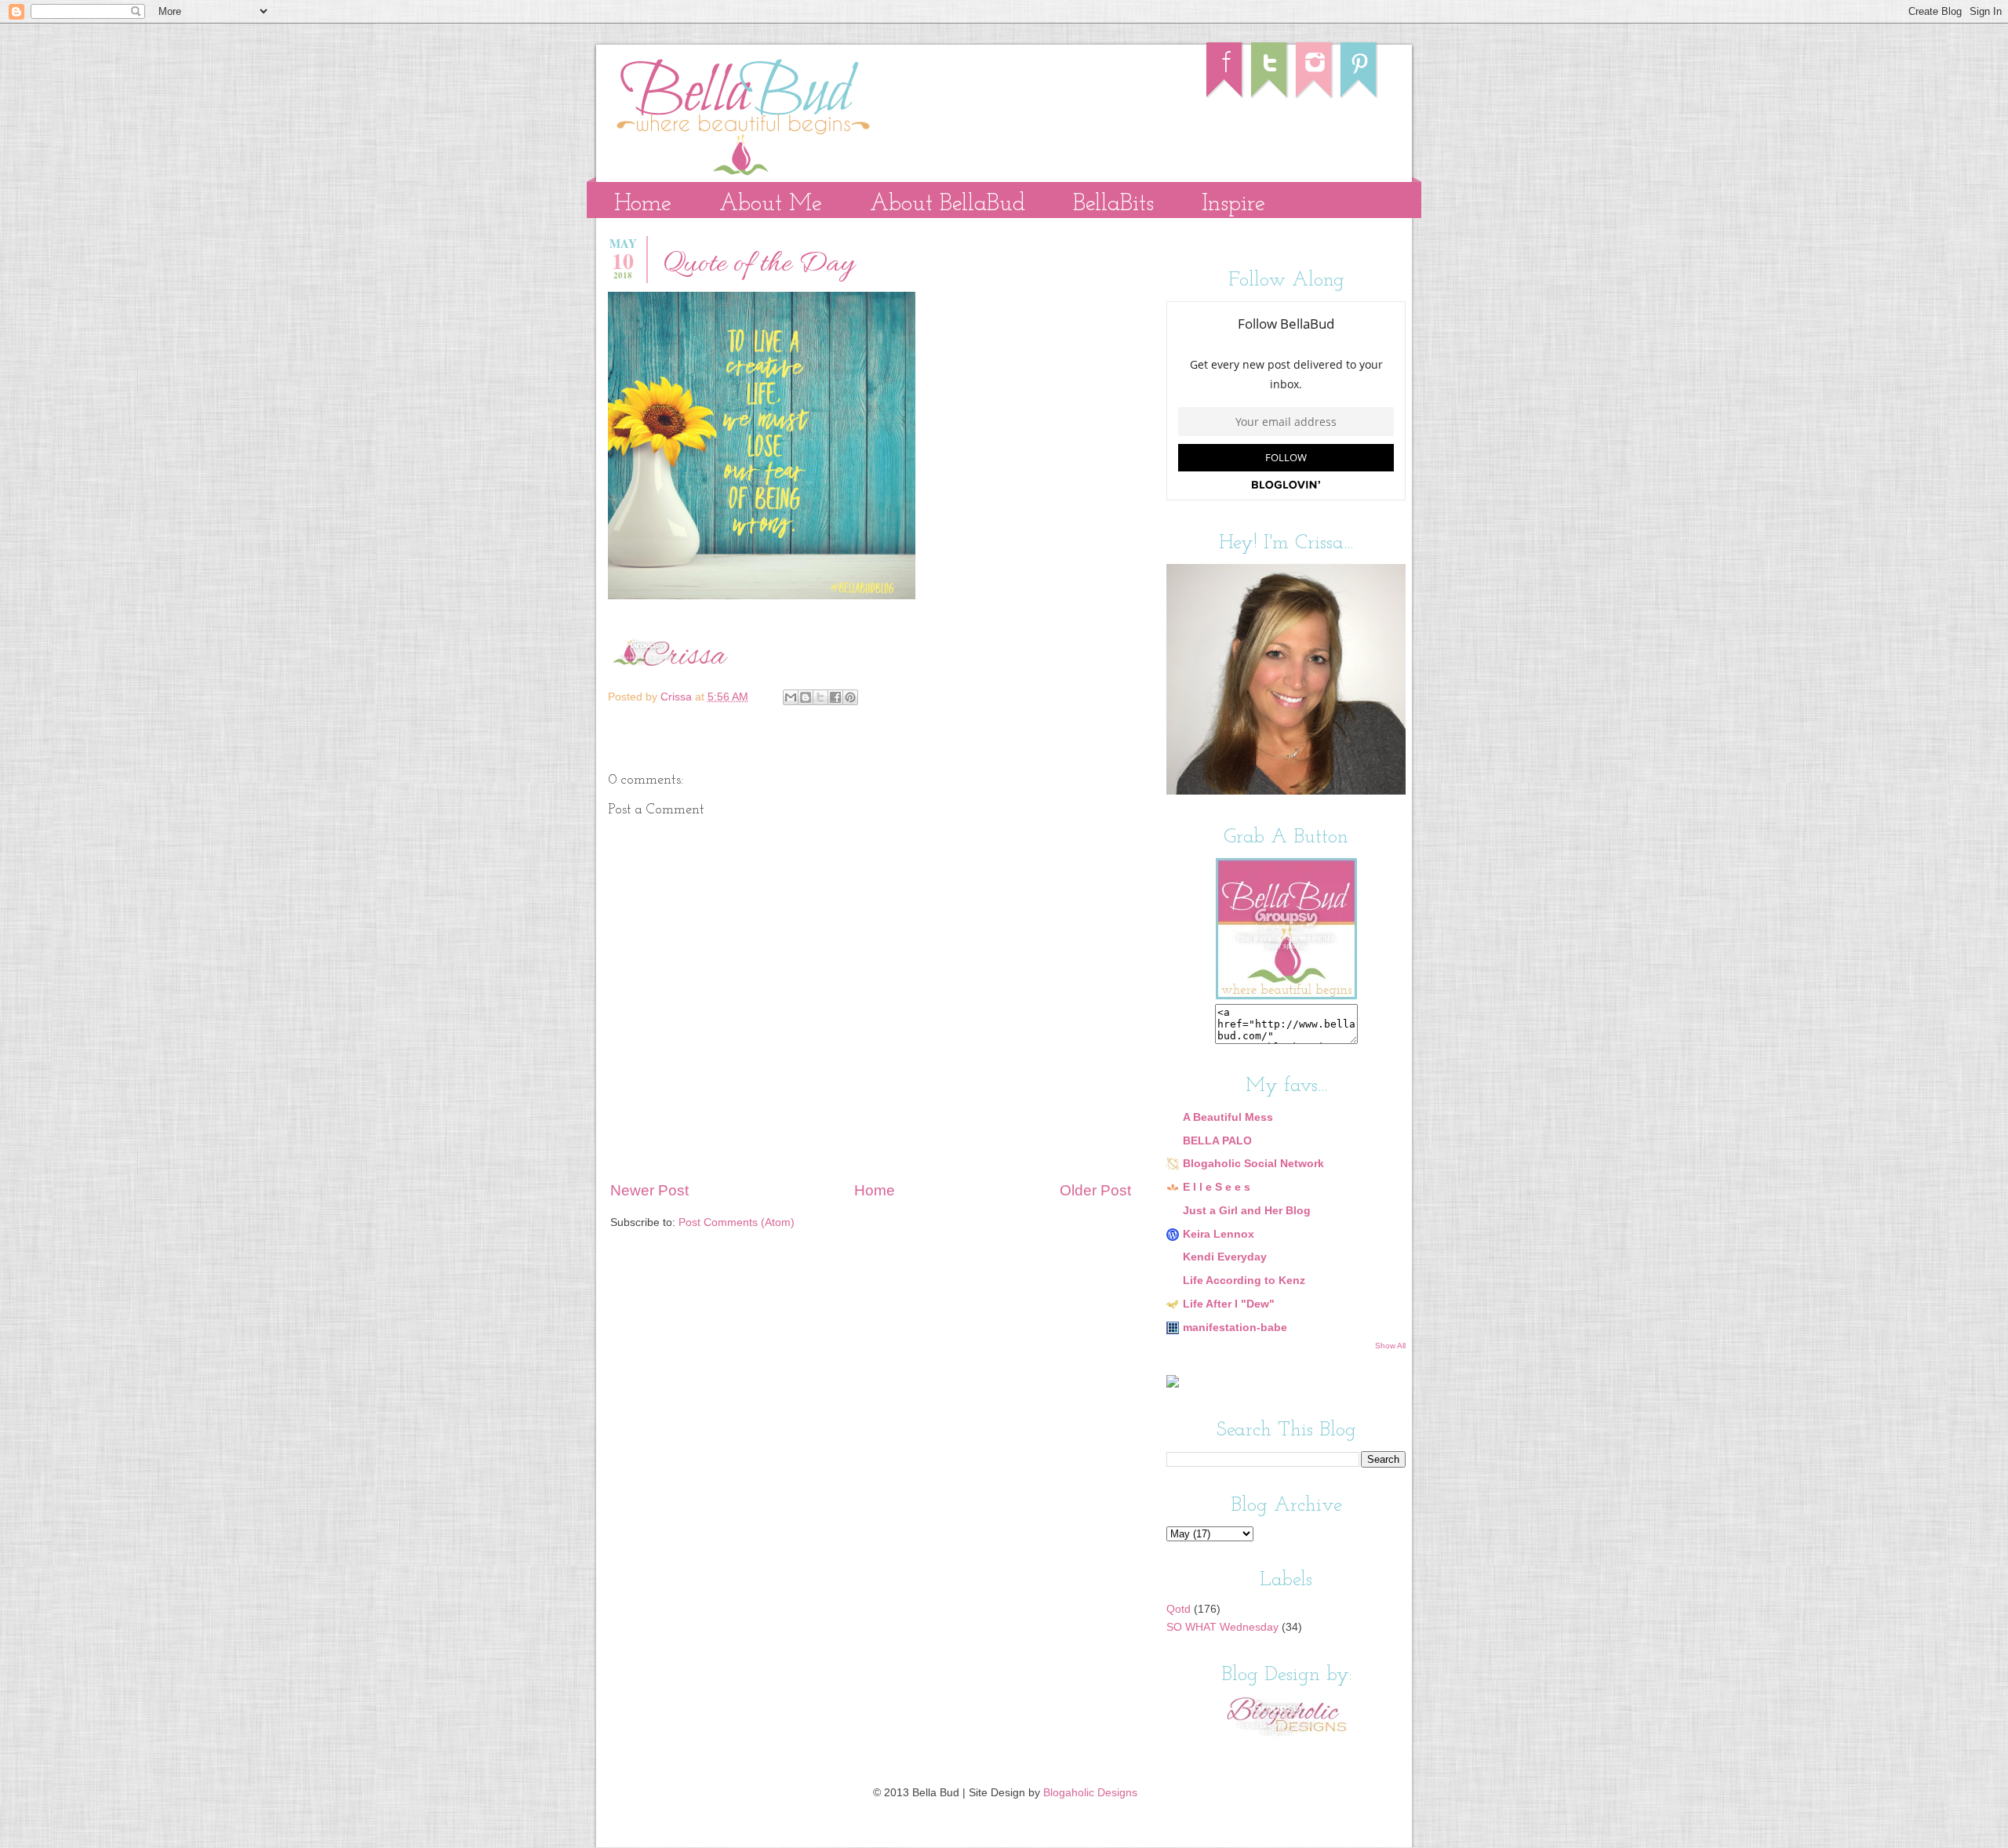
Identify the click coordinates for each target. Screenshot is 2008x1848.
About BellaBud (948, 204)
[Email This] (791, 697)
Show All (1390, 1346)
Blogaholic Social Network (1253, 1164)
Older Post (1095, 1190)
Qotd (1179, 1609)
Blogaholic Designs (1090, 1793)
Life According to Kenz (1244, 1281)
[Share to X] (820, 697)
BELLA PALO (1217, 1141)
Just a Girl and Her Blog (1247, 1211)
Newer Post (649, 1190)
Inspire (1233, 204)
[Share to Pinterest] (850, 697)
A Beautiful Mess (1228, 1117)
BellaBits (1113, 204)
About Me (771, 204)
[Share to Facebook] (835, 697)
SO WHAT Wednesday (1222, 1627)
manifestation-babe (1235, 1328)
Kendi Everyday (1225, 1257)
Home (643, 204)
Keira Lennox (1219, 1234)
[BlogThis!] (806, 697)
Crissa (678, 697)
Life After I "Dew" (1229, 1304)
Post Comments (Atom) (737, 1222)
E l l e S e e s (1217, 1187)
